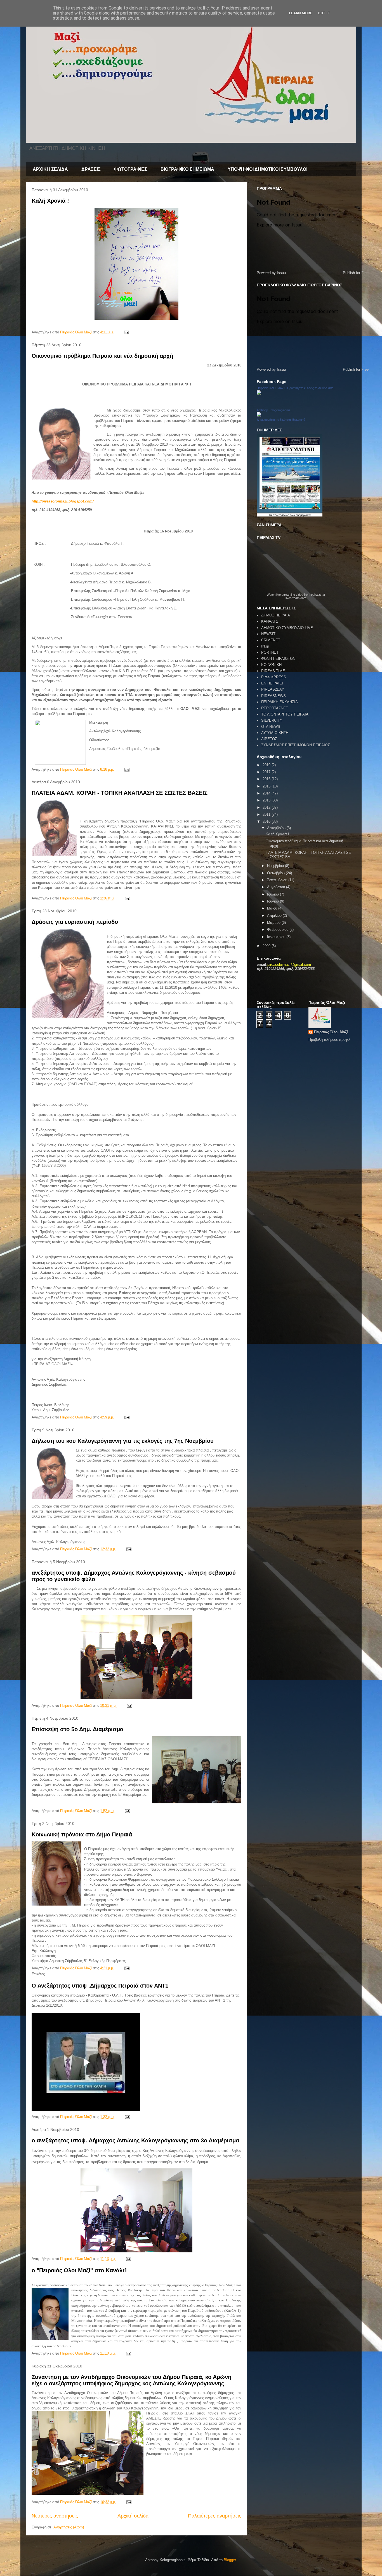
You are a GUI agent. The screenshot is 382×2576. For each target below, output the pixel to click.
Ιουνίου (273, 901)
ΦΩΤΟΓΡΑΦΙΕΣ (131, 169)
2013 (267, 800)
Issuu (281, 273)
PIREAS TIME (273, 671)
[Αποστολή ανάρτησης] (126, 332)
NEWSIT (268, 634)
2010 (267, 821)
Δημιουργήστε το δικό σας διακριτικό (281, 420)
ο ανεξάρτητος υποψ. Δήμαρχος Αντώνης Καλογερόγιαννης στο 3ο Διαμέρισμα (135, 2140)
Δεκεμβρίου (277, 828)
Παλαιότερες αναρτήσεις (215, 2516)
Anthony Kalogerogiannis (273, 410)
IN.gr (265, 646)
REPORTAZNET (275, 708)
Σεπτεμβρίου (278, 880)
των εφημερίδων (300, 515)
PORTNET (270, 652)
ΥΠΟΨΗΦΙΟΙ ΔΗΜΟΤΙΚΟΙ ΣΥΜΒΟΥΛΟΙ (267, 169)
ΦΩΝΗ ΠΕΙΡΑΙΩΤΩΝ (278, 659)
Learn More (300, 13)
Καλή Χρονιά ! (50, 201)
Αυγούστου (277, 887)
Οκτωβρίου (276, 873)
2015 (267, 786)
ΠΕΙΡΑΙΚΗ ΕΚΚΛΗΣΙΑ (280, 702)
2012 (267, 807)
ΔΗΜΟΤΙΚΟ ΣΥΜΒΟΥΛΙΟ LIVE (287, 628)
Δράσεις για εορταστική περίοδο (75, 922)
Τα (271, 515)
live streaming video (290, 595)
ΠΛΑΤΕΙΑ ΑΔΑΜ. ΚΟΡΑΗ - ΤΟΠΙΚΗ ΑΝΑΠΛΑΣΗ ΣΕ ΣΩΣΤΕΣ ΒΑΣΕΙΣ (120, 793)
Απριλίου (275, 916)
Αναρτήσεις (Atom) (69, 2527)
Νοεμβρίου (276, 866)
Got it (324, 13)
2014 (267, 793)
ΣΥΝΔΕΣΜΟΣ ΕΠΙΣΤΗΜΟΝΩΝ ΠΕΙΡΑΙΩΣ (296, 745)
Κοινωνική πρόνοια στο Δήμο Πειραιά (82, 1834)
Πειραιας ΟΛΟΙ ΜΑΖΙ (271, 388)
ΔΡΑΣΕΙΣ (91, 169)
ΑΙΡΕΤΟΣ (269, 739)
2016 (267, 779)
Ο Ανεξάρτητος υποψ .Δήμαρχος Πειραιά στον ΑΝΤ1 (100, 1986)
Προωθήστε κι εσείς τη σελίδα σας (310, 388)
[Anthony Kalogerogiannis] (259, 415)
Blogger (230, 2560)
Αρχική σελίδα (133, 2516)
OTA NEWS (271, 727)
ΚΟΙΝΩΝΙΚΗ (271, 665)
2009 (267, 946)
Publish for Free (356, 273)
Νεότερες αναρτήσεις (55, 2516)
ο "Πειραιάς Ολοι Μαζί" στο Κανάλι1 (79, 2270)
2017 (267, 772)
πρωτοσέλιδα (281, 515)
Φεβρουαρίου (278, 930)
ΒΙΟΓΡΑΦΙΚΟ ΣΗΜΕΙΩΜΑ (187, 169)
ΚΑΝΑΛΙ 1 (270, 621)
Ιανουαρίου (277, 937)
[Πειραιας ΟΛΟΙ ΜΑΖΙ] (259, 393)
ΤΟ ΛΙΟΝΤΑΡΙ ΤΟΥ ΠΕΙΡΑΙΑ (285, 714)
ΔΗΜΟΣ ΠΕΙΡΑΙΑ (276, 615)
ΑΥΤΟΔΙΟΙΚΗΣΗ (275, 733)
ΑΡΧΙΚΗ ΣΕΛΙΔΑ (50, 169)
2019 (267, 765)
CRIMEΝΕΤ (271, 640)
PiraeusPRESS (274, 677)
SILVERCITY (272, 720)
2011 (267, 814)
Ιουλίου (273, 894)
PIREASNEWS (273, 696)
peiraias (316, 595)
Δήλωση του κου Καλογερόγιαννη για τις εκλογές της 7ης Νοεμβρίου (123, 1441)
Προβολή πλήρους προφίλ (329, 1040)
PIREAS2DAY (273, 689)
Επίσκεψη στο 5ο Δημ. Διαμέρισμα (77, 1729)
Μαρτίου (274, 923)
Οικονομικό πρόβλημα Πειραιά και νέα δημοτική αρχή (102, 356)
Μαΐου (273, 908)
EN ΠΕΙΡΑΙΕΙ (272, 683)
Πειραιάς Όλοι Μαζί (331, 1032)
